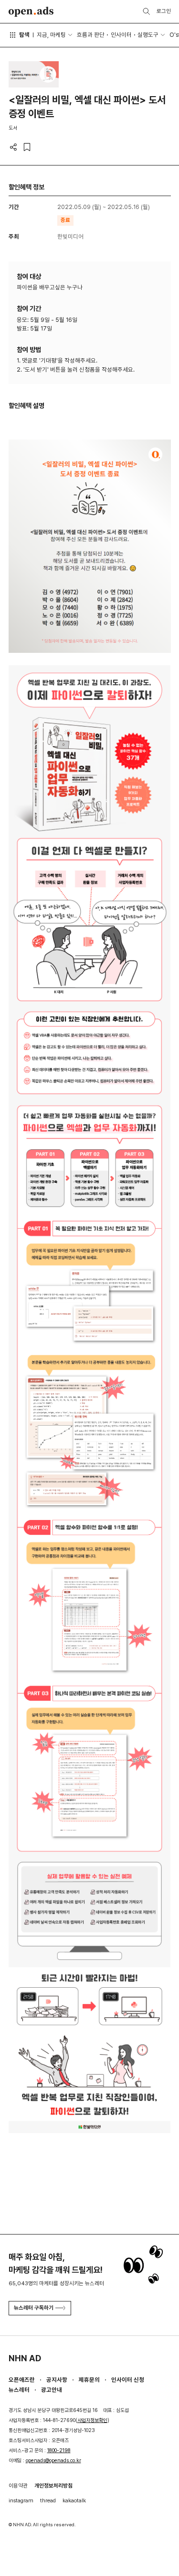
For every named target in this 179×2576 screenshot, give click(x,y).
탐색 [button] (24, 35)
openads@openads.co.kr (53, 2460)
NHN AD (25, 2358)
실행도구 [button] (148, 35)
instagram (21, 2500)
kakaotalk (74, 2500)
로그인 (164, 11)
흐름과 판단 (91, 35)
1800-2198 (59, 2450)
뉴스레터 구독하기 (34, 2308)
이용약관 (18, 2486)
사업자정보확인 (92, 2420)
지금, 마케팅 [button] (51, 35)
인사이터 (121, 35)
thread (48, 2500)
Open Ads (31, 12)
